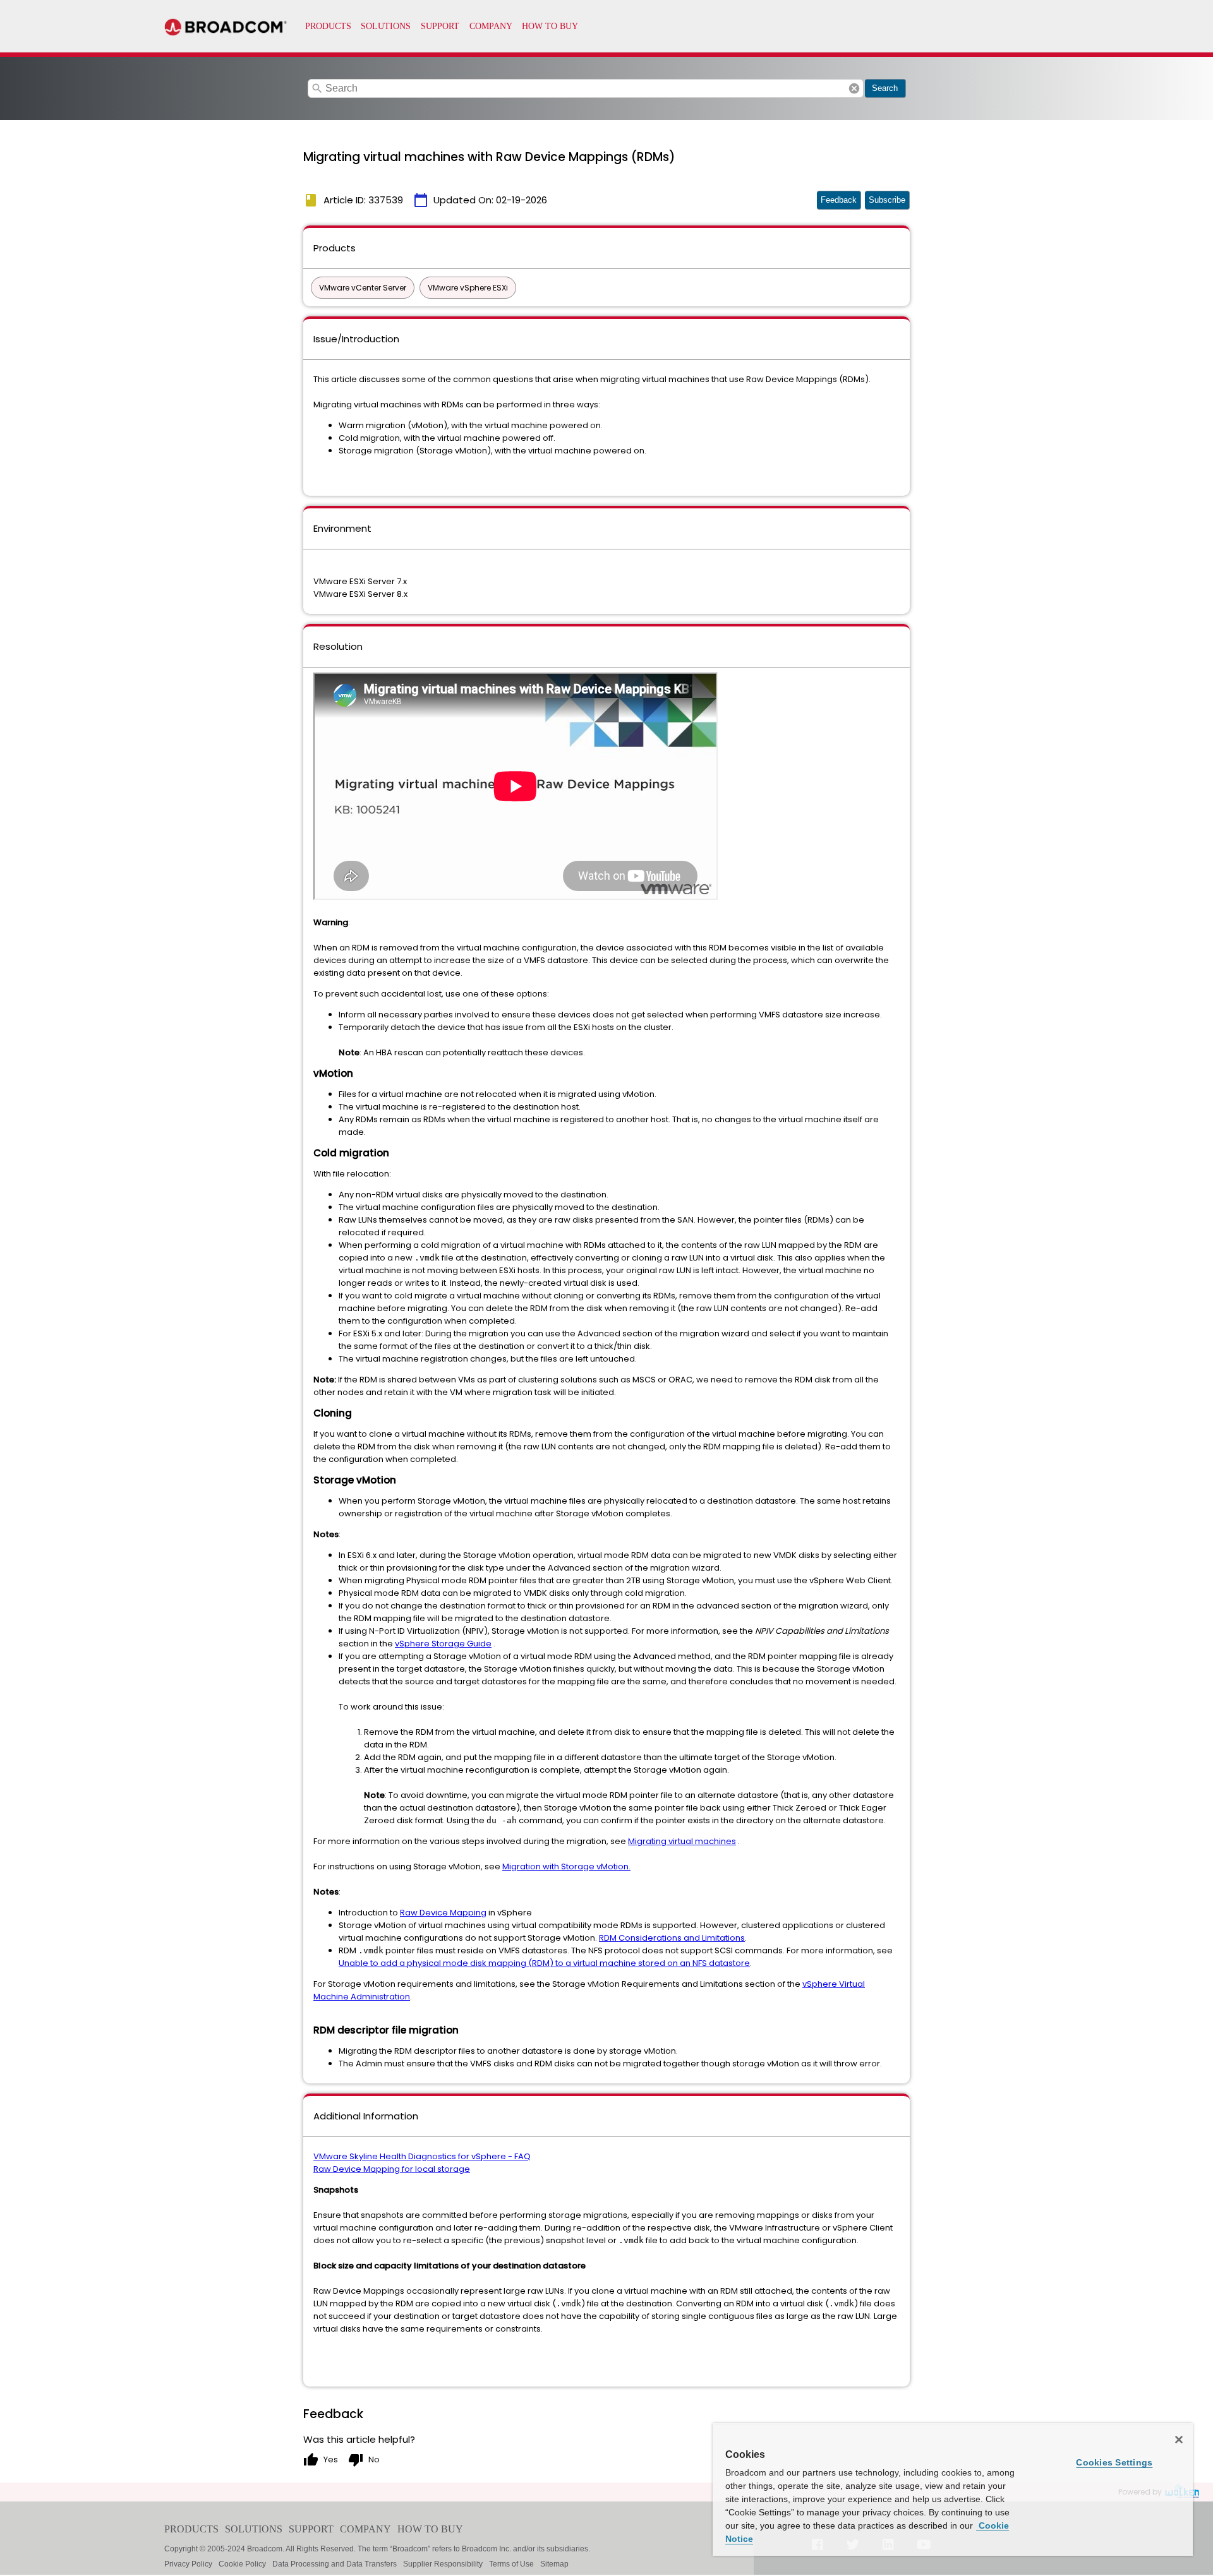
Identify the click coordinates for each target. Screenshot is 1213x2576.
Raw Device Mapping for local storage (392, 2169)
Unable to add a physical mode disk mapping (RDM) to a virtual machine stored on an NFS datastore (544, 1963)
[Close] (1179, 2440)
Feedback (839, 200)
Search (885, 88)
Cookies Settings (1114, 2462)
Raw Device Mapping (443, 1913)
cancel (854, 88)
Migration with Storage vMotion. (566, 1866)
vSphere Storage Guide (443, 1644)
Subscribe (887, 200)
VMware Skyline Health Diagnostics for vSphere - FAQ (422, 2156)
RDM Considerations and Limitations (672, 1938)
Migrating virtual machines (682, 1841)
